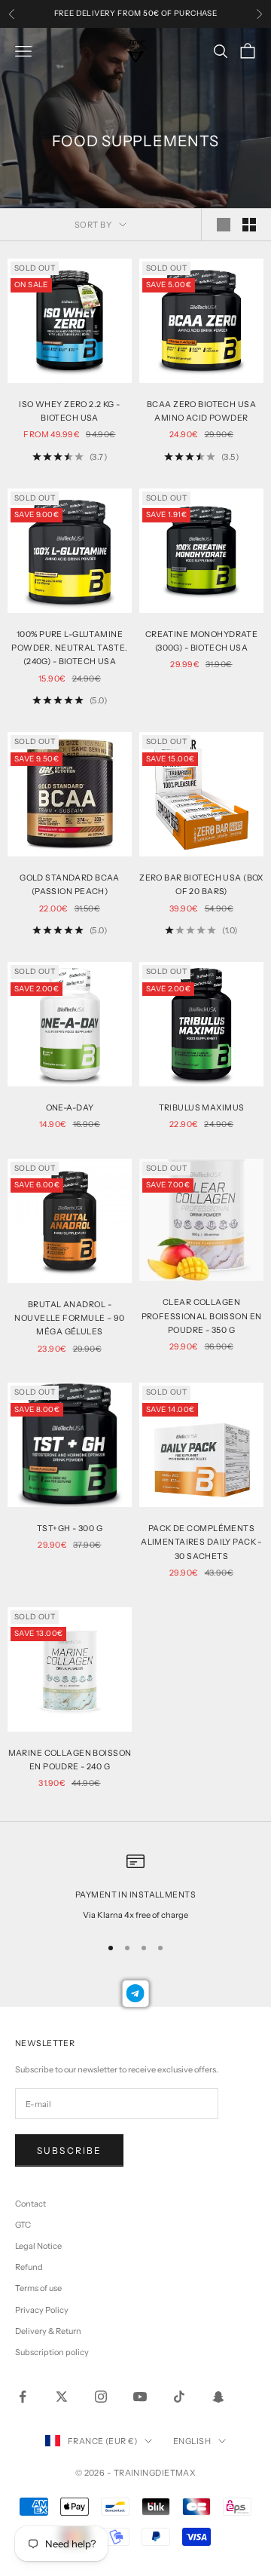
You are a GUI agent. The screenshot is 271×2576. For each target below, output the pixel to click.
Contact (30, 2204)
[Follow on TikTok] (179, 2397)
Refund (29, 2267)
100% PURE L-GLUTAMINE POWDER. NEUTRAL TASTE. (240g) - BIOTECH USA (70, 648)
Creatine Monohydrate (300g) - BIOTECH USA (202, 641)
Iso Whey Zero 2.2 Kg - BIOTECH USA (70, 411)
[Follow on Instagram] (101, 2397)
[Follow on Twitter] (62, 2397)
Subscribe (69, 2150)
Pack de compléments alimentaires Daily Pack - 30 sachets (201, 1542)
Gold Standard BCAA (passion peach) (70, 885)
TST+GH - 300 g (70, 1528)
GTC (23, 2225)
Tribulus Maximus (202, 1108)
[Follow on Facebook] (23, 2397)
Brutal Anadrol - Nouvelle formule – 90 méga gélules (69, 1319)
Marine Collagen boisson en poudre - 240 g (70, 1760)
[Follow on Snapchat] (218, 2397)
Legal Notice (38, 2246)
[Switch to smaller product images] (249, 225)
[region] (135, 1887)
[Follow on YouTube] (140, 2397)
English (192, 2441)
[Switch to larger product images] (224, 225)
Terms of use (38, 2288)
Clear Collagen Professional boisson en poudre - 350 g (202, 1316)
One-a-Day (70, 1108)
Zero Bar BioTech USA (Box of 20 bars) (201, 885)
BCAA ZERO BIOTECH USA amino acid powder (201, 411)
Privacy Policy (42, 2310)
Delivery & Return (48, 2331)
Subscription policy (52, 2352)
